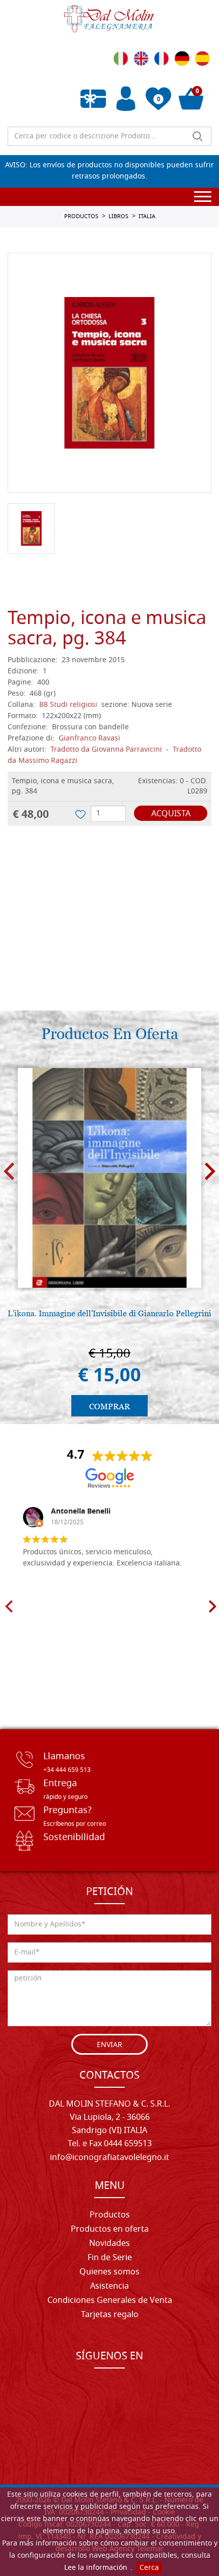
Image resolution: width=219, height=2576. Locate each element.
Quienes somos (109, 2272)
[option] (109, 373)
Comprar (109, 1407)
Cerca (149, 2568)
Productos (110, 2215)
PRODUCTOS (81, 217)
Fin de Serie (110, 2258)
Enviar (109, 2045)
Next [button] (210, 1172)
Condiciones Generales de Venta (110, 2301)
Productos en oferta (110, 2230)
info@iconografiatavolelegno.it (109, 2158)
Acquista (171, 814)
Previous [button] (9, 1172)
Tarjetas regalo (110, 2315)
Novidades (109, 2244)
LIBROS (118, 217)
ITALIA (147, 217)
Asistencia (109, 2287)
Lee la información (96, 2568)
